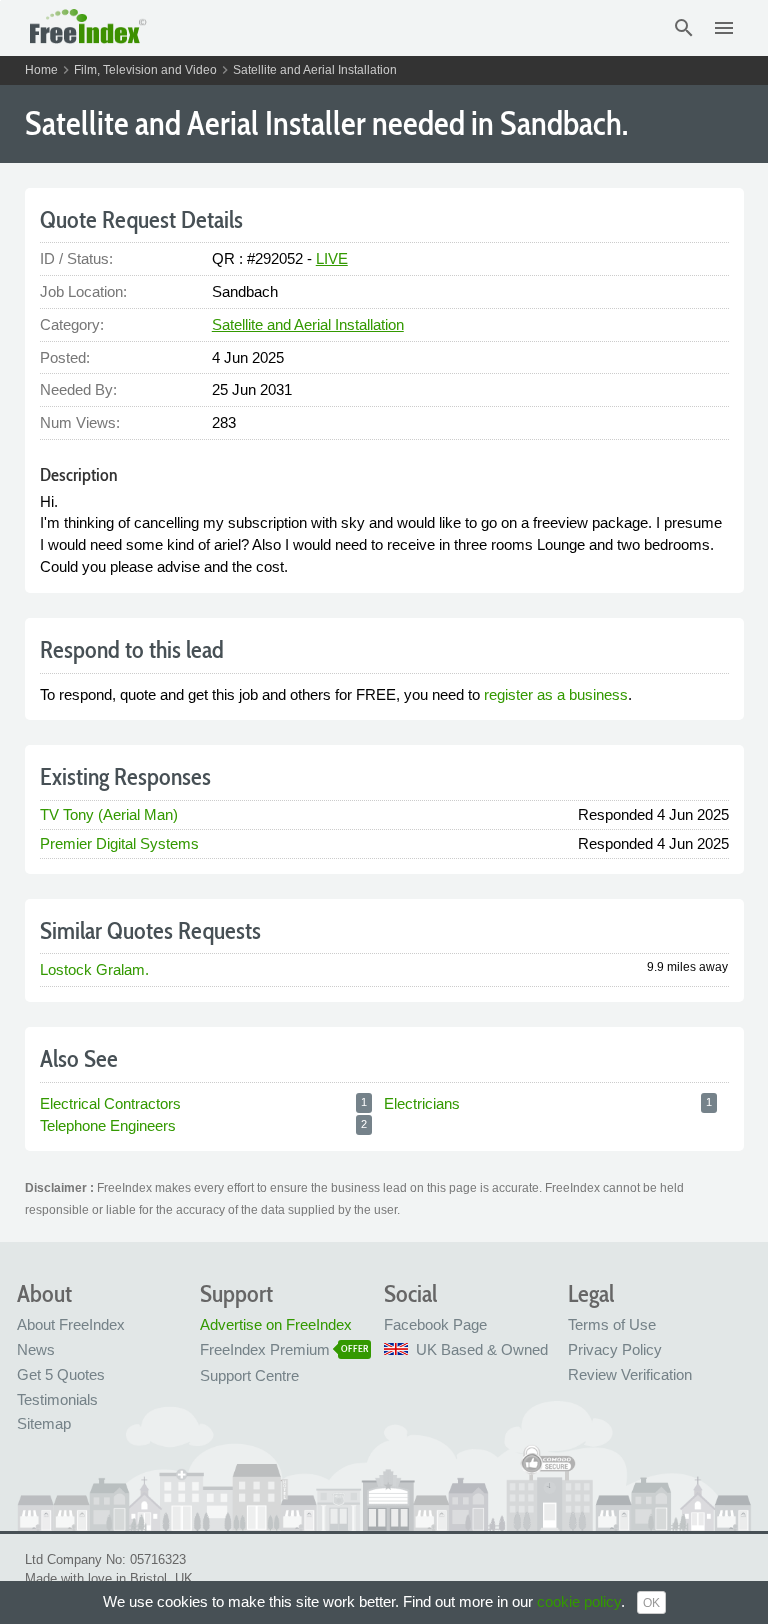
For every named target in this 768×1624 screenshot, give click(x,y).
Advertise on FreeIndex (276, 1324)
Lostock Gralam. (94, 969)
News (36, 1349)
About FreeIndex (71, 1324)
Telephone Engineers (108, 1125)
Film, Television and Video (145, 70)
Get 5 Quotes (61, 1374)
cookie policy (579, 1601)
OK (651, 1603)
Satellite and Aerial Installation (315, 70)
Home (41, 70)
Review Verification (630, 1374)
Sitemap (44, 1423)
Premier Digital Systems (119, 843)
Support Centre (249, 1375)
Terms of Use (612, 1324)
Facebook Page (435, 1324)
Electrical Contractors (110, 1103)
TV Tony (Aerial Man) (109, 814)
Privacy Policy (615, 1349)
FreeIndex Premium (265, 1349)
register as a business (556, 694)
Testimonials (57, 1399)
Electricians (422, 1103)
